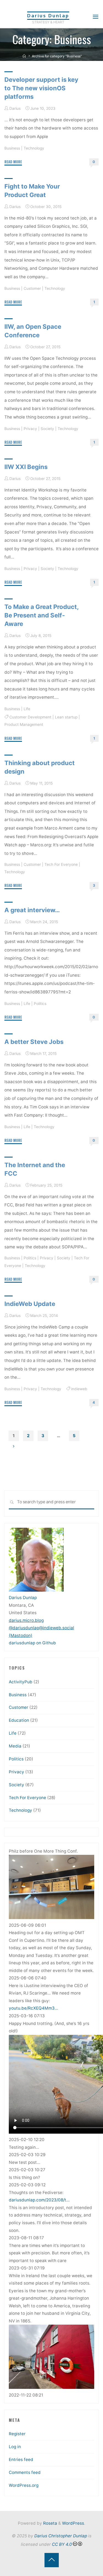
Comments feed (25, 2472)
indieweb (79, 1389)
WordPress (73, 2523)
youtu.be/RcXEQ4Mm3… (34, 2008)
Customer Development (30, 717)
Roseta (50, 2523)
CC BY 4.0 (62, 2544)
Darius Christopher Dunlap (61, 2536)
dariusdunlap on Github (32, 1643)
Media (15, 1746)
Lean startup (66, 717)
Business (12, 148)
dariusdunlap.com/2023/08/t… (39, 2200)
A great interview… (32, 910)
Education (19, 1720)
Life (27, 709)
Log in (15, 2447)
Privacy (30, 429)
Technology (34, 148)
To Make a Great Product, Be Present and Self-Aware (41, 615)
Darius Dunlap (48, 16)
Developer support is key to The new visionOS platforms (41, 88)
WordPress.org (24, 2485)
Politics (40, 1004)
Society (47, 429)
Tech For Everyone (61, 864)
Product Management (24, 725)
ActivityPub (21, 1682)
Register (17, 2434)
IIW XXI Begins (26, 467)
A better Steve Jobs (34, 1042)
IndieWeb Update (30, 1304)
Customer (32, 288)
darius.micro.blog (26, 1620)
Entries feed (21, 2460)
